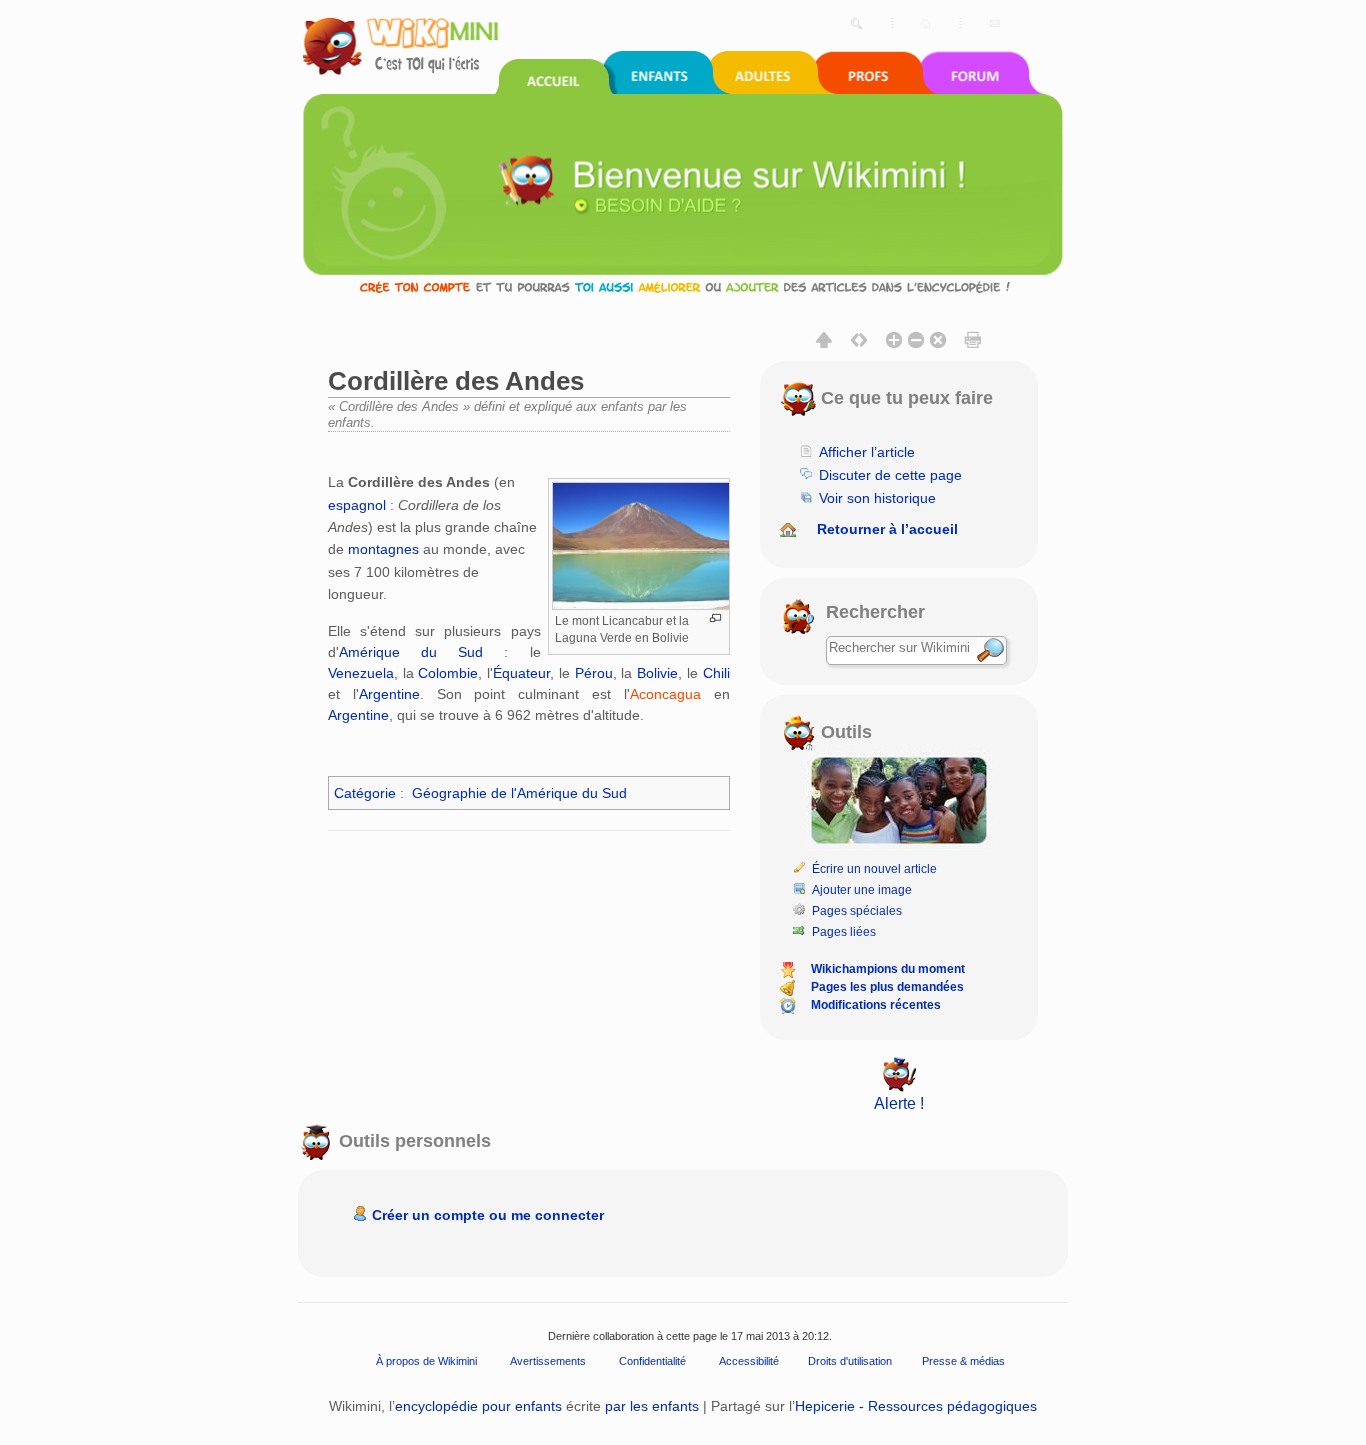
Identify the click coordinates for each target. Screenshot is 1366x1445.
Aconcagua (665, 694)
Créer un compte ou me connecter (488, 1215)
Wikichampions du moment (888, 969)
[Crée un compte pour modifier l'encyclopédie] (683, 286)
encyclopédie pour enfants (478, 1406)
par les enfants (652, 1406)
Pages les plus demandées (887, 987)
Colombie (448, 673)
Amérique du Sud (411, 652)
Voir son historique (877, 498)
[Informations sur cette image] (715, 618)
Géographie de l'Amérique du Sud (519, 793)
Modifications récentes (876, 1005)
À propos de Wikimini (426, 1361)
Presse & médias (963, 1361)
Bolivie (657, 673)
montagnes (383, 549)
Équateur (521, 673)
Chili (716, 673)
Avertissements (548, 1361)
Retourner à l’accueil (887, 529)
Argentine (389, 694)
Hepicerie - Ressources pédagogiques (916, 1406)
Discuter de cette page (890, 475)
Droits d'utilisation (850, 1361)
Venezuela (361, 673)
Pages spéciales (857, 911)
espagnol (357, 505)
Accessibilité (749, 1361)
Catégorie (365, 793)
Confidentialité (652, 1361)
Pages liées (844, 932)
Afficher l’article (867, 452)
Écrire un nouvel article (874, 869)
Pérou (594, 673)
